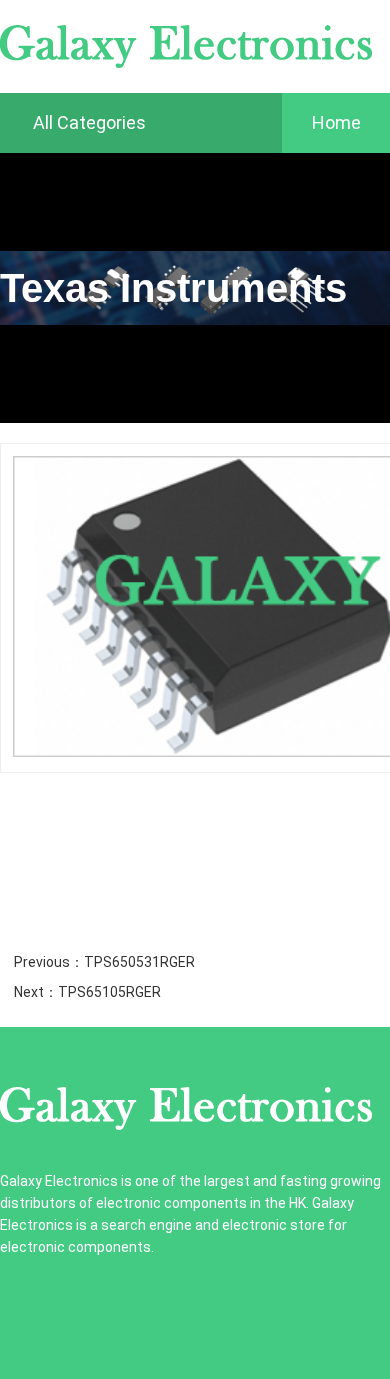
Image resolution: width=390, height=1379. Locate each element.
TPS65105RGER (109, 992)
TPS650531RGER (139, 962)
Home (336, 122)
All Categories (87, 122)
